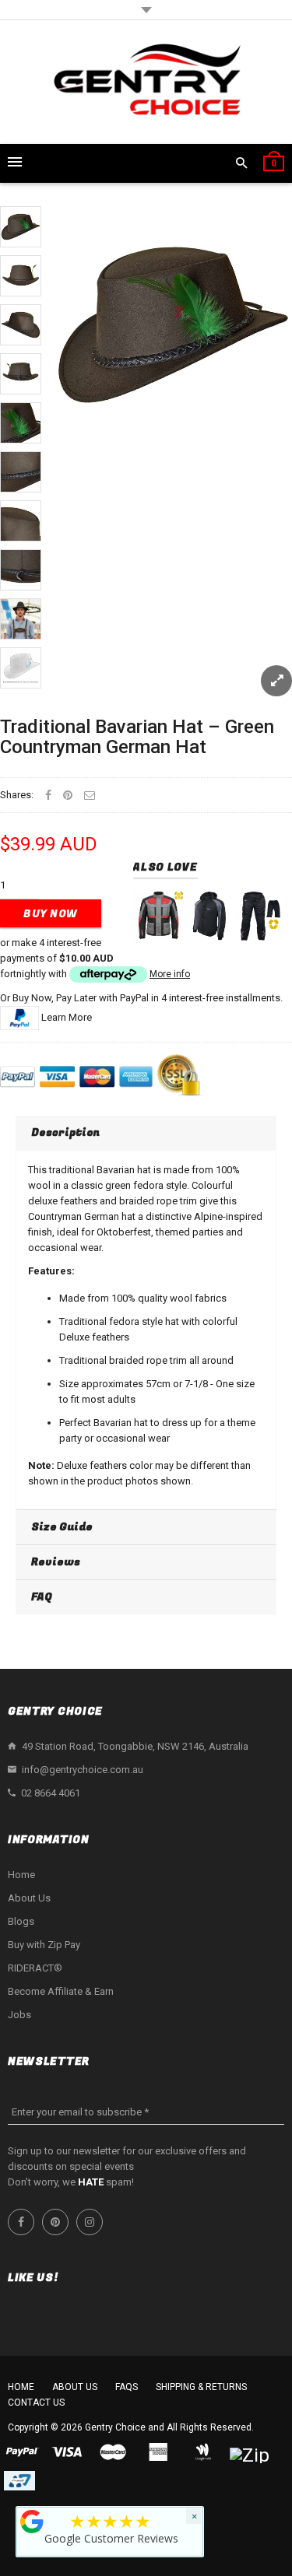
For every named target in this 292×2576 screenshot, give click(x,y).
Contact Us (36, 2403)
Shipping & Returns (201, 2387)
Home (21, 1875)
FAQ (42, 1597)
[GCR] (32, 2522)
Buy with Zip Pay (44, 1945)
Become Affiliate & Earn (61, 1991)
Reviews (56, 1562)
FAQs (127, 2387)
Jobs (19, 2015)
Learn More (67, 1017)
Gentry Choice (115, 2427)
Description (65, 1132)
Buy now (51, 914)
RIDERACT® (35, 1968)
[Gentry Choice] (146, 82)
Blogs (21, 1921)
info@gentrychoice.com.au (83, 1770)
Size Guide (62, 1527)
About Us (29, 1898)
